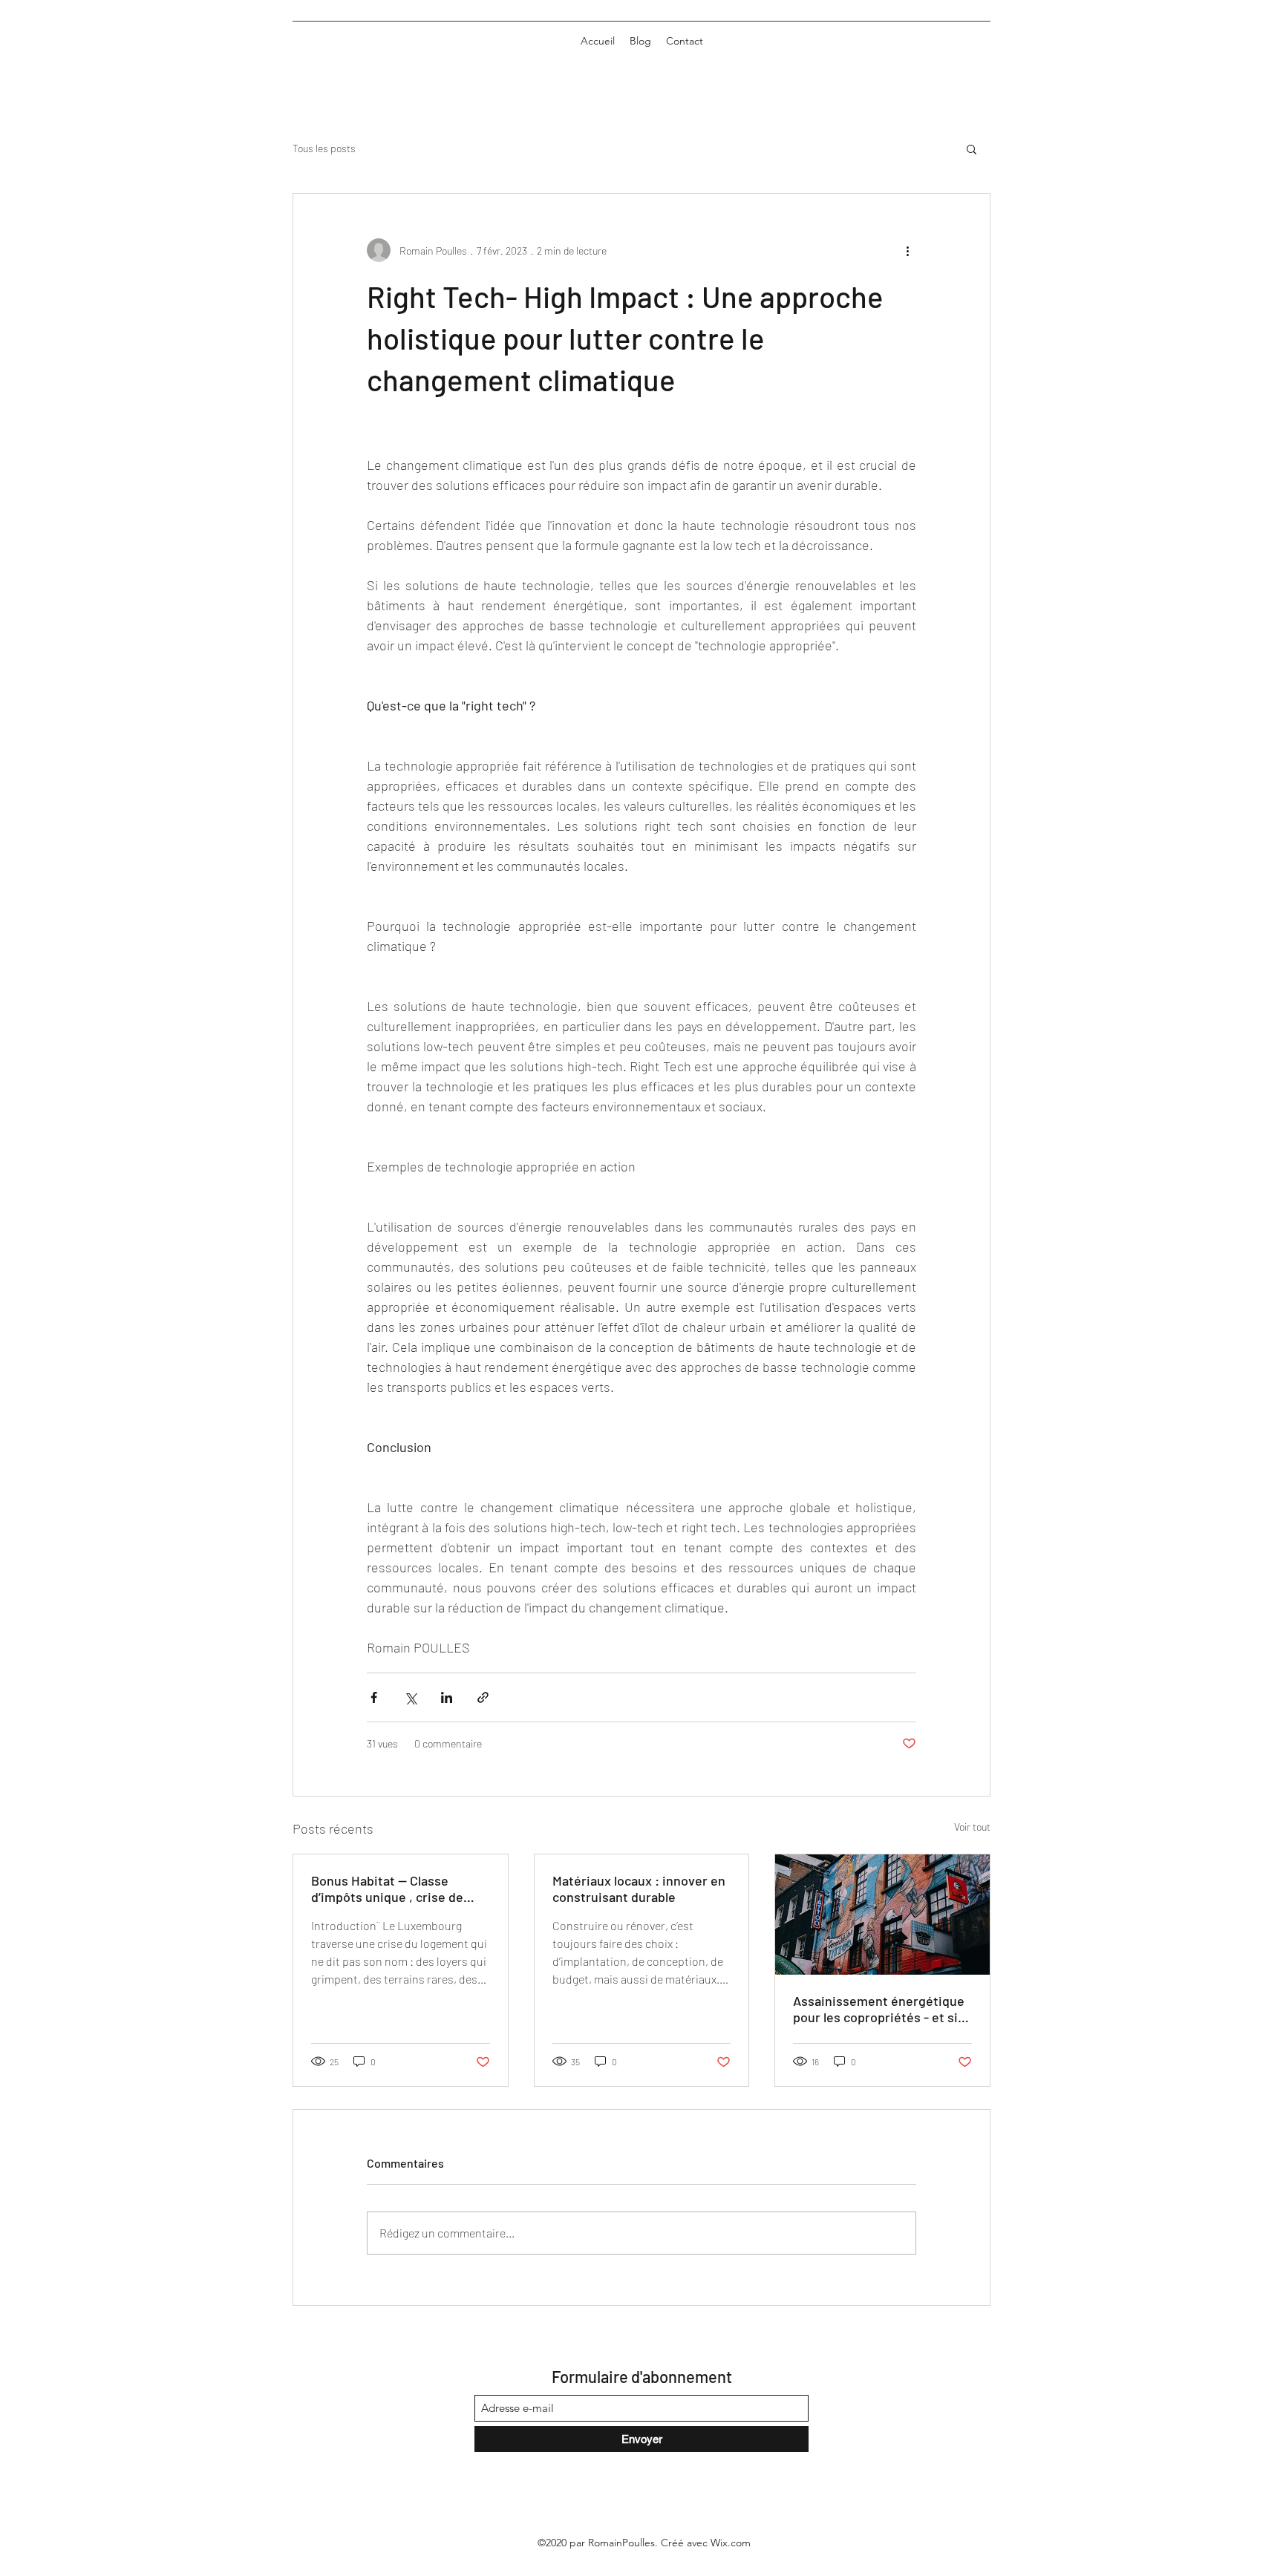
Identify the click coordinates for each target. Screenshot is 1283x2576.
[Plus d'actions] (907, 250)
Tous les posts (324, 148)
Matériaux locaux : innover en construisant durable (639, 1889)
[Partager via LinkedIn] (447, 1697)
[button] (972, 148)
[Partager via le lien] (483, 1697)
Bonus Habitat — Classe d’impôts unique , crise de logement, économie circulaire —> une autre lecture (387, 1889)
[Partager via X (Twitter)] (410, 1697)
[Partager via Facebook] (374, 1697)
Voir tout (972, 1827)
